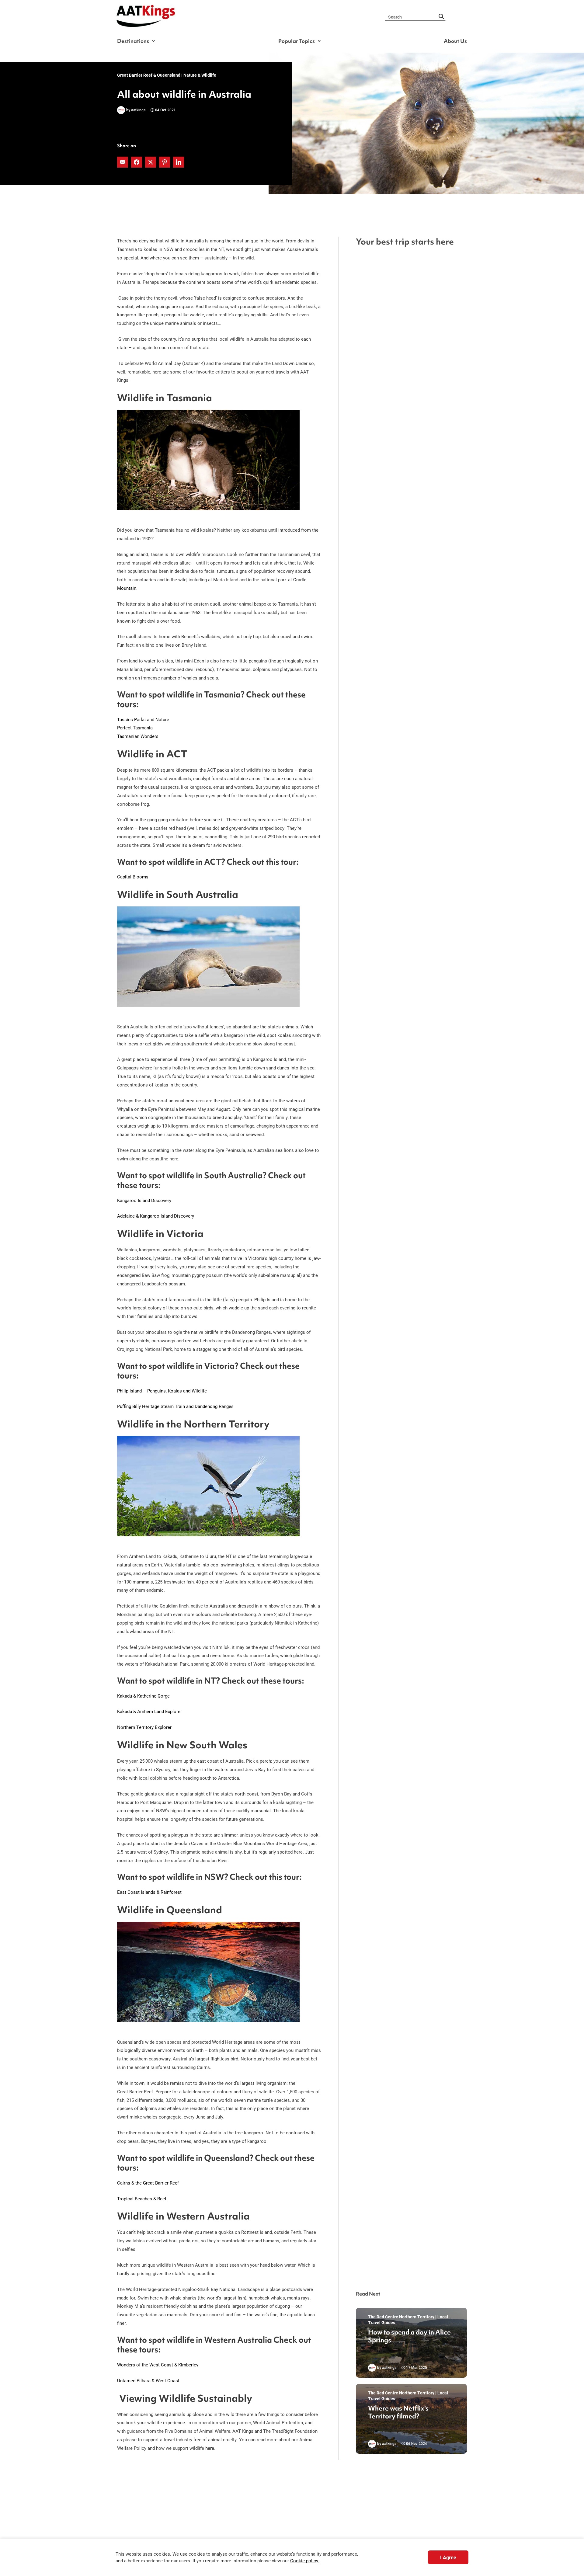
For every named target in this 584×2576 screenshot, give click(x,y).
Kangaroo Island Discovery (144, 1200)
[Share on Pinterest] (165, 162)
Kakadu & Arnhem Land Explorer (149, 1711)
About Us (455, 41)
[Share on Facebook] (137, 162)
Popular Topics (297, 41)
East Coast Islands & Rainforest (149, 1892)
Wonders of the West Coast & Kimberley (158, 2365)
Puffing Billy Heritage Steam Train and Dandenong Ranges (175, 1406)
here (210, 2448)
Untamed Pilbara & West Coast (148, 2380)
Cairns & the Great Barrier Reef (148, 2183)
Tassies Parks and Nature (143, 719)
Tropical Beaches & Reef (142, 2199)
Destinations (133, 41)
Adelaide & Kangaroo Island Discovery (156, 1216)
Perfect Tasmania (135, 728)
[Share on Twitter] (151, 162)
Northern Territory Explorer (144, 1727)
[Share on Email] (123, 162)
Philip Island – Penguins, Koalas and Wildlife (162, 1391)
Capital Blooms (133, 877)
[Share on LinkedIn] (179, 162)
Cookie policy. (305, 2561)
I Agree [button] (448, 2557)
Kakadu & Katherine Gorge (143, 1696)
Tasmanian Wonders (138, 736)
